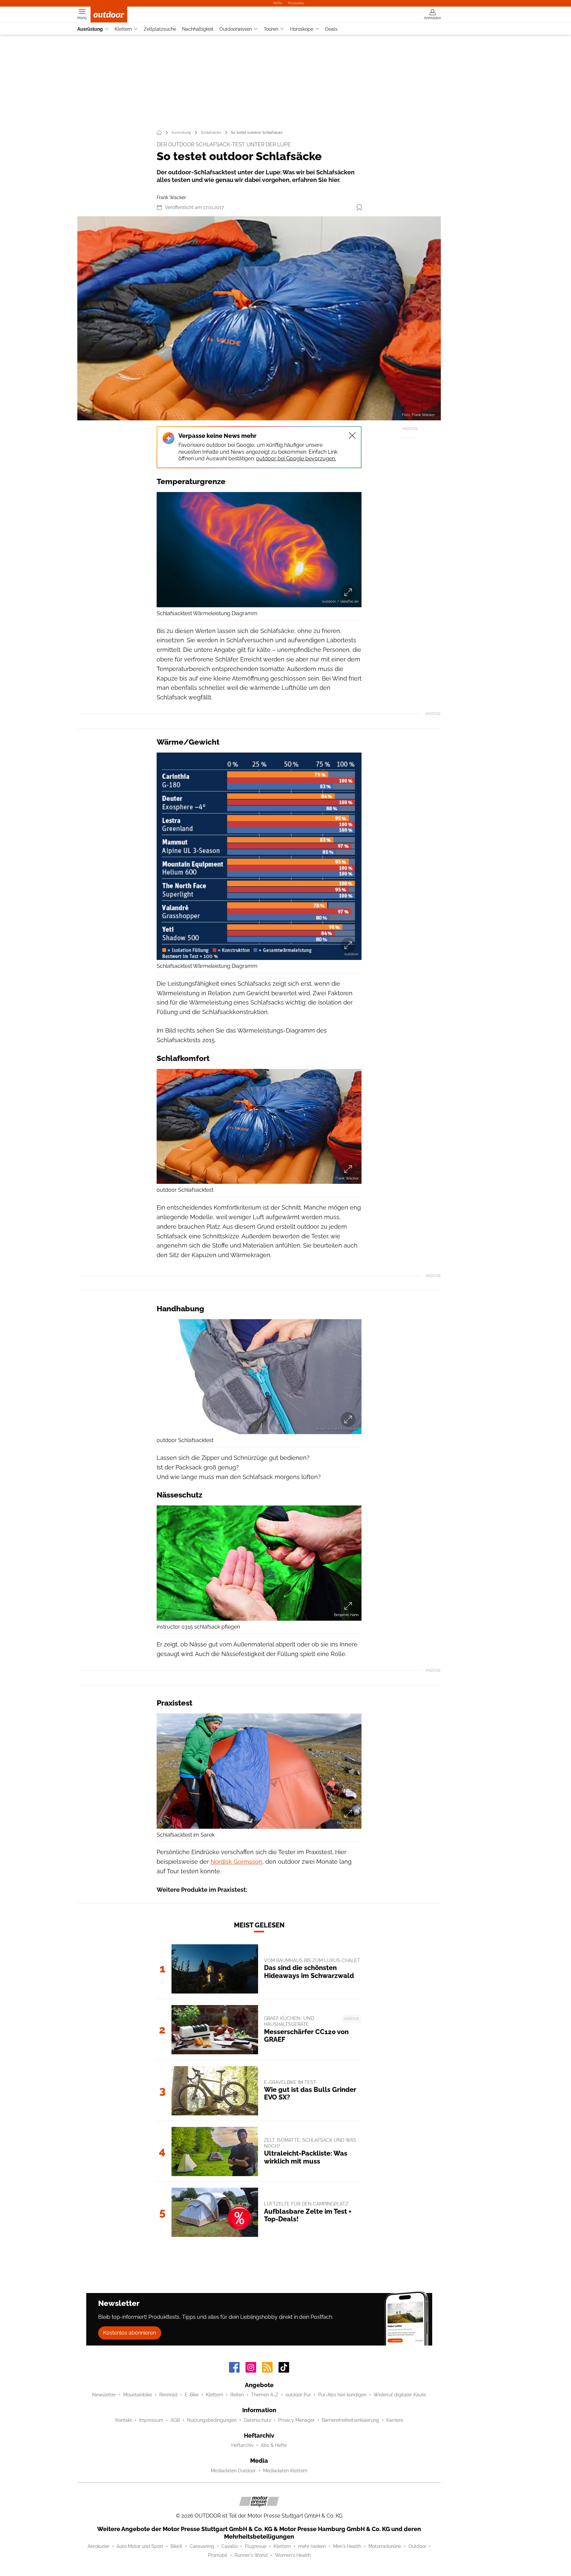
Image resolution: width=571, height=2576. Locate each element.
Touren (271, 29)
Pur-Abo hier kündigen (342, 2395)
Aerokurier (98, 2546)
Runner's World (251, 2555)
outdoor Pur (298, 2395)
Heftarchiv (242, 2445)
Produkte (296, 3)
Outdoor (417, 2546)
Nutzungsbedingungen (212, 2420)
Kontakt (124, 2420)
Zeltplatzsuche (160, 29)
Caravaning (202, 2546)
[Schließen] (352, 436)
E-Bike (192, 2395)
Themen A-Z (265, 2395)
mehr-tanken (312, 2546)
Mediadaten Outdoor (233, 2471)
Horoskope (302, 29)
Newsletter (104, 2395)
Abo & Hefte (274, 2445)
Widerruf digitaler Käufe (400, 2395)
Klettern (123, 29)
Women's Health (293, 2555)
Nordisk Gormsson (236, 1862)
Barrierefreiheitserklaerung (350, 2420)
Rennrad (168, 2395)
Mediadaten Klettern (285, 2471)
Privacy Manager (296, 2420)
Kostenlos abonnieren (130, 2333)
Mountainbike (138, 2395)
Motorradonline (385, 2546)
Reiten (237, 2395)
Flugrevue (256, 2546)
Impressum (151, 2420)
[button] (259, 318)
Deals (331, 29)
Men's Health (347, 2546)
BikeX (176, 2546)
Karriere (395, 2420)
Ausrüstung (90, 29)
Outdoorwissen (236, 29)
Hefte (278, 3)
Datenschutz (257, 2420)
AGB (175, 2420)
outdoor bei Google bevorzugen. (296, 459)
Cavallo (229, 2546)
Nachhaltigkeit (198, 29)
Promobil (218, 2555)
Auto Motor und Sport (140, 2546)
